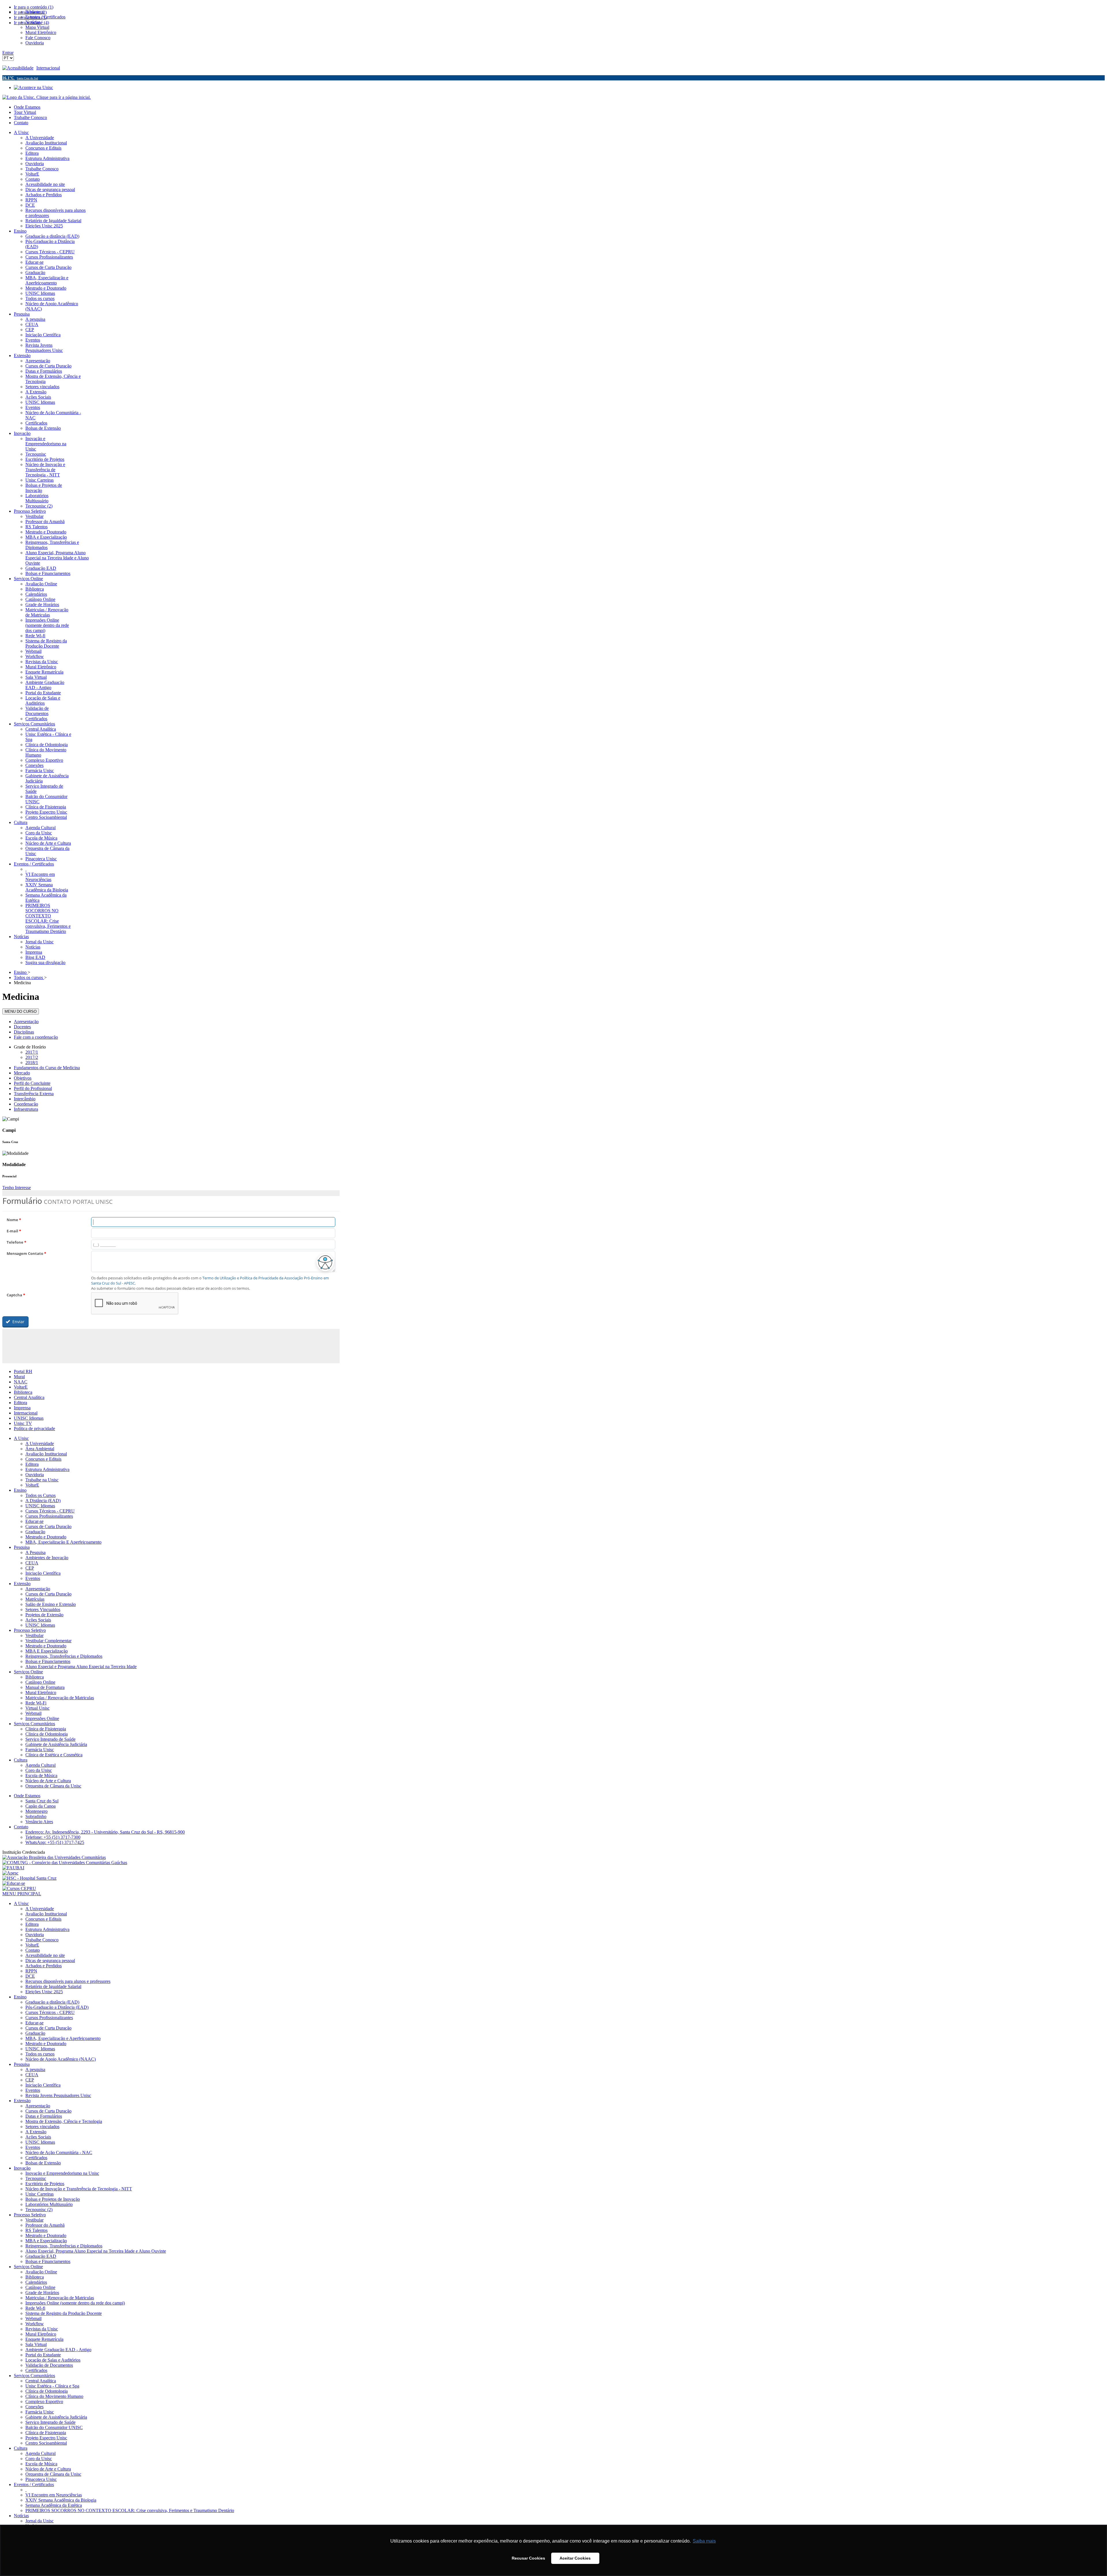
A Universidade (40, 1443)
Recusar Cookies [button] (528, 2558)
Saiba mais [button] (704, 2541)
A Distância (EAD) (43, 1501)
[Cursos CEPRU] (19, 1888)
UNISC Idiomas (29, 1418)
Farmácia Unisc (40, 1750)
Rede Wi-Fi (36, 1703)
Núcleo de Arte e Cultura (48, 1781)
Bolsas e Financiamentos (48, 1661)
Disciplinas (24, 1032)
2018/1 (32, 1062)
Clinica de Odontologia (47, 1734)
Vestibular (34, 1635)
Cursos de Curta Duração (48, 1526)
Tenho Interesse (17, 1188)
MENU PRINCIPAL (22, 1894)
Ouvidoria (35, 1475)
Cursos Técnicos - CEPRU (50, 1511)
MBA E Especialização (47, 1651)
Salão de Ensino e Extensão (51, 1604)
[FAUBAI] (13, 1868)
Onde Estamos (27, 107)
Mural (19, 1377)
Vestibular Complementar (48, 1641)
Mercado (22, 1073)
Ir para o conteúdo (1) (34, 7)
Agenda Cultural (41, 1765)
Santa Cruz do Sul (42, 1801)
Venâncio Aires (39, 1822)
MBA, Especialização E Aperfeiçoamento (63, 1542)
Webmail (33, 1713)
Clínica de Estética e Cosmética (54, 1755)
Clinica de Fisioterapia (46, 1729)
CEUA (32, 1563)
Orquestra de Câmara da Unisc (53, 1786)
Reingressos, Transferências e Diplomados (64, 1656)
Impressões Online (42, 1718)
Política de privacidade (34, 1429)
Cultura (21, 1760)
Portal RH (23, 1371)
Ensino (20, 1490)
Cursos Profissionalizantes (49, 1516)
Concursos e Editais (43, 1459)
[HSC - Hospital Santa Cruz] (29, 1878)
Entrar (8, 53)
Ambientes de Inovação (47, 1558)
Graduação (35, 1532)
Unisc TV (23, 1423)
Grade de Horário (30, 1047)
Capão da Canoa (41, 1806)
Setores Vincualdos (43, 1609)
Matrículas (35, 1599)
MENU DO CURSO (21, 1011)
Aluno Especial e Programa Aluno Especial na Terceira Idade (81, 1667)
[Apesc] (10, 1873)
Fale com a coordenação (36, 1037)
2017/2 (32, 1057)
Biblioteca (23, 1392)
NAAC (21, 1382)
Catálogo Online (40, 1682)
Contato (21, 123)
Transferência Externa (34, 1094)
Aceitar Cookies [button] (575, 2558)
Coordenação (26, 1104)
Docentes (22, 1027)
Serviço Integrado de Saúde (50, 1739)
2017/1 (32, 1052)
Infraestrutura (26, 1109)
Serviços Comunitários (34, 1724)
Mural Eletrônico (41, 1692)
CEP (30, 1568)
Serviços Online (28, 1672)
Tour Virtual (25, 112)
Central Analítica (29, 1397)
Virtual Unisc (37, 1708)
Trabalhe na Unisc (42, 1480)
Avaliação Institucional (46, 1454)
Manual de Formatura (45, 1687)
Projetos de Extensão (44, 1615)
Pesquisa (22, 1547)
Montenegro (36, 1811)
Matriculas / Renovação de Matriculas (60, 1698)
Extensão (22, 1584)
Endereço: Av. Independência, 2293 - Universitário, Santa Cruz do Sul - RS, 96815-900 (105, 1832)
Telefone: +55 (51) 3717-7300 (53, 1837)
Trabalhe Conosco (30, 117)
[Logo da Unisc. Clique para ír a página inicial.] (47, 97)
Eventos (33, 1578)
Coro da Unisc (39, 1770)
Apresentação (26, 1022)
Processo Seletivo (30, 1630)
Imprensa (22, 1408)
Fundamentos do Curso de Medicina (47, 1068)
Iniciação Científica (43, 1573)
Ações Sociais (38, 1620)
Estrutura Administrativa (47, 1469)
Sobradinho (36, 1816)
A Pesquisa (35, 1552)
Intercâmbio (25, 1099)
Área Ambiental (40, 1449)
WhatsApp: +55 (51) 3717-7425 (55, 1842)
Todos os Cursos (41, 1495)
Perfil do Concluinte (32, 1083)
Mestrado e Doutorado (46, 1537)
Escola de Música (41, 1776)
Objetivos (23, 1078)
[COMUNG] (65, 1863)
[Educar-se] (14, 1883)
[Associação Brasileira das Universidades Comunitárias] (54, 1857)
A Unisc (21, 1438)
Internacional (48, 68)
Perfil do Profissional (33, 1088)
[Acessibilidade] (19, 68)
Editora (20, 1403)
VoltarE (21, 1387)
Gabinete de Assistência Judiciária (56, 1744)
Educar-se (34, 1521)
